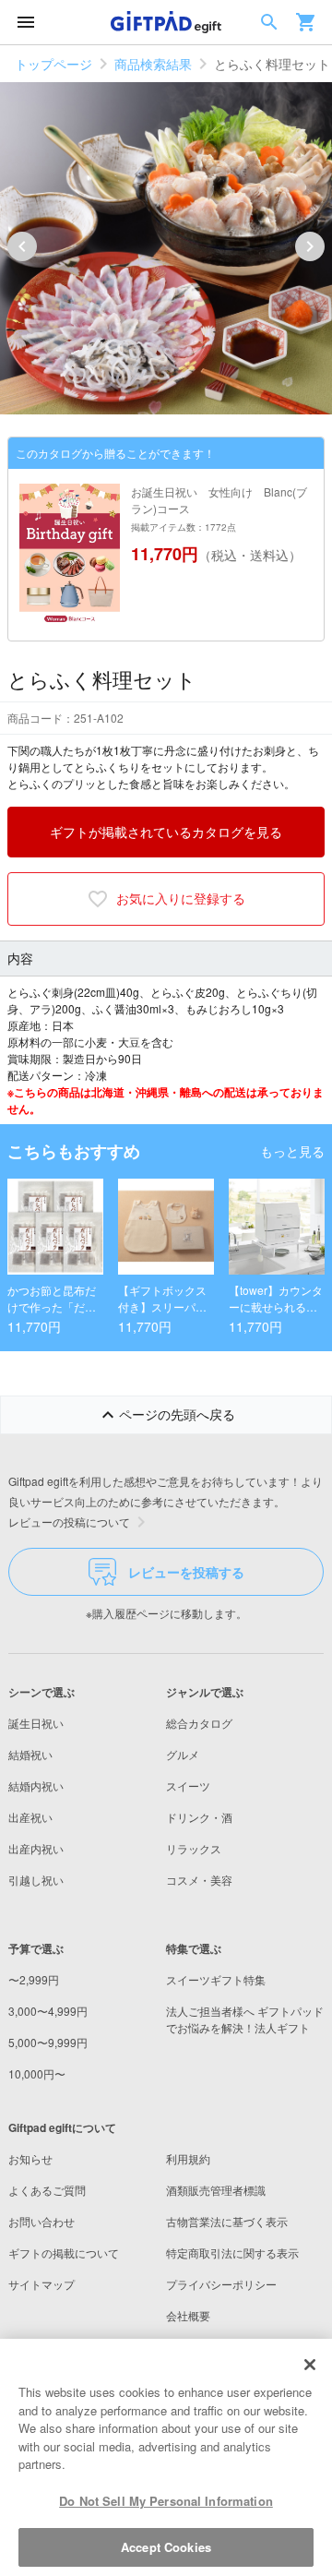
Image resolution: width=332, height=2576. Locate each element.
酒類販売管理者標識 (216, 2190)
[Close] (310, 2365)
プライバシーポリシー (221, 2284)
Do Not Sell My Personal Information (166, 2501)
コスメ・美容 (199, 1880)
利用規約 (188, 2158)
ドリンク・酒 (199, 1817)
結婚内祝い (36, 1785)
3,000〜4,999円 (48, 2011)
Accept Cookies (166, 2547)
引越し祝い (36, 1880)
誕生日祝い (36, 1723)
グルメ (183, 1754)
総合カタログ (199, 1723)
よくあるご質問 (47, 2190)
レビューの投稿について (69, 1522)
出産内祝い (36, 1848)
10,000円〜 (37, 2073)
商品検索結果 (153, 64)
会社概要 (188, 2315)
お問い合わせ (41, 2221)
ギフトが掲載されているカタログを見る (166, 832)
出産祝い (30, 1817)
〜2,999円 (34, 1979)
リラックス (194, 1848)
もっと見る (292, 1151)
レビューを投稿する (186, 1572)
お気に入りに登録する (181, 898)
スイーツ (188, 1785)
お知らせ (30, 2158)
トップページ (53, 64)
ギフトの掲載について (64, 2253)
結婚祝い (30, 1754)
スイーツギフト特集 (216, 1979)
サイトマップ (41, 2284)
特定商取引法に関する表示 (232, 2253)
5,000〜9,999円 (48, 2042)
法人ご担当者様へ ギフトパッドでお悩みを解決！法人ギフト (245, 2019)
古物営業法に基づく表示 (227, 2221)
